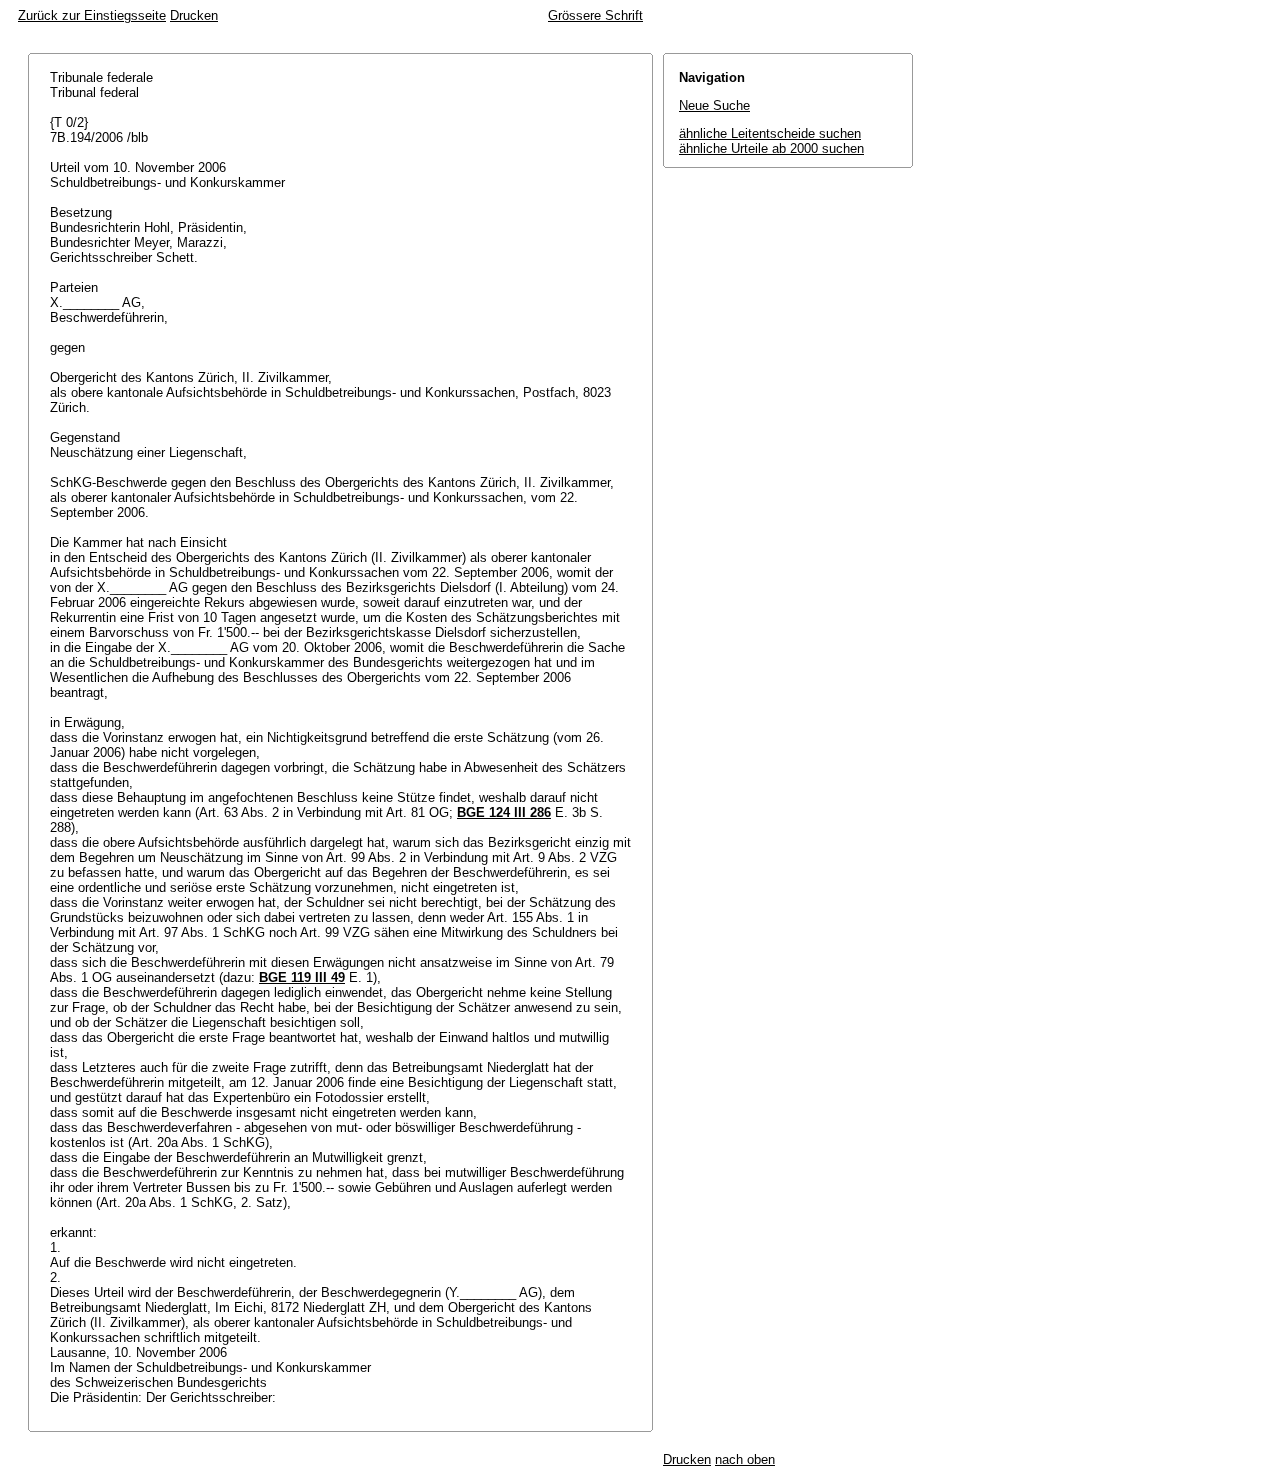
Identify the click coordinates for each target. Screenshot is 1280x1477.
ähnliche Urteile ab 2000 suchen (771, 148)
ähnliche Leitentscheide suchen (770, 133)
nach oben (745, 1459)
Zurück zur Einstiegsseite (92, 15)
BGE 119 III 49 (302, 977)
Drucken (194, 15)
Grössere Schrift (595, 15)
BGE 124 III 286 (504, 812)
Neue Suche (714, 105)
